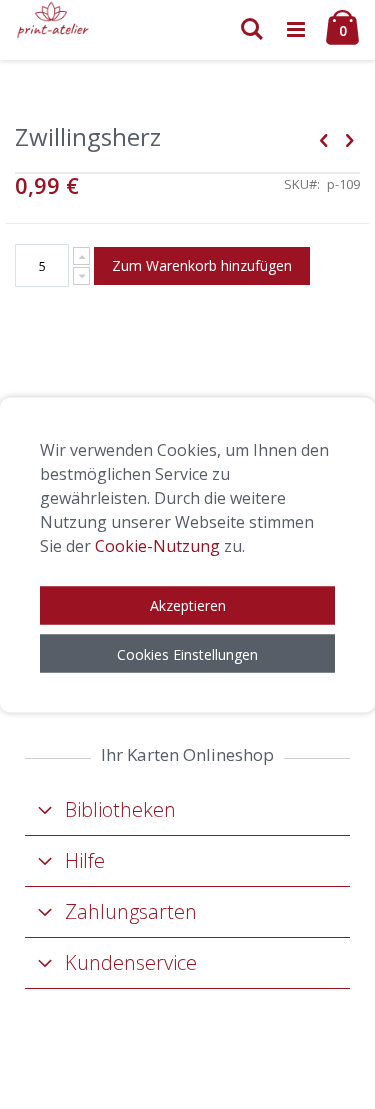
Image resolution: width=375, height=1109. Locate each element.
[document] (187, 554)
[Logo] (53, 20)
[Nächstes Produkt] (349, 139)
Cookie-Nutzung (157, 545)
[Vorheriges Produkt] (324, 139)
